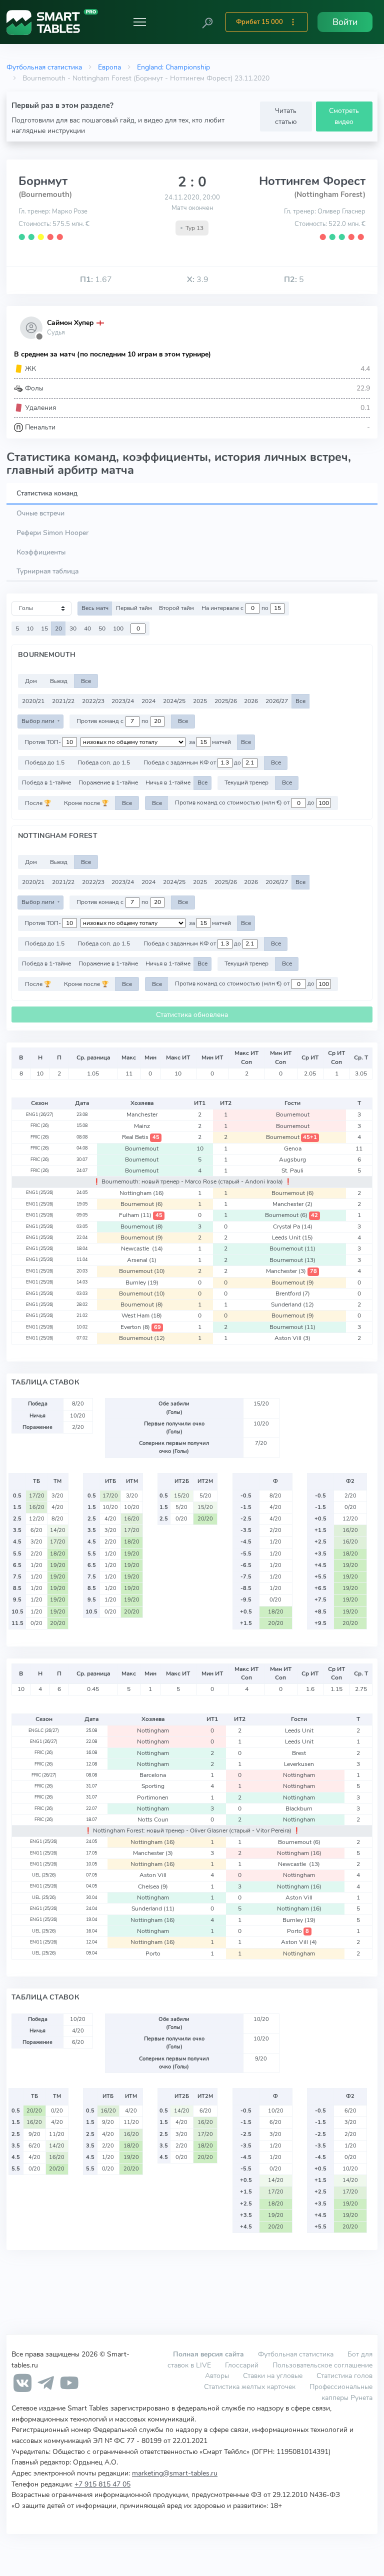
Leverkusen (299, 1764)
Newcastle (142, 1248)
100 (118, 628)
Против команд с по (113, 721)
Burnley (142, 1282)
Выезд (59, 681)
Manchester (142, 1114)
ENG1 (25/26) (40, 1192)
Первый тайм (134, 608)
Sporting (153, 1786)
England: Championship (173, 67)
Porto (298, 1931)
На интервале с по (236, 608)
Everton (140, 1327)
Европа (109, 67)
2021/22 (63, 701)
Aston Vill (292, 1338)
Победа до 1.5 (45, 762)
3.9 (198, 279)
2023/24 (123, 701)
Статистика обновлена (192, 1015)
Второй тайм (176, 608)
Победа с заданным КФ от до (193, 762)
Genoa (293, 1148)
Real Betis (140, 1137)
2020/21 (33, 701)
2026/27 (277, 701)
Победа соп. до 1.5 (104, 762)
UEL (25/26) (44, 1875)
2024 (148, 701)
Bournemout (293, 1114)
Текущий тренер (246, 782)
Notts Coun (153, 1819)
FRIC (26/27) (44, 1775)
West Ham (142, 1315)
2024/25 (174, 701)
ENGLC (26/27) (44, 1730)
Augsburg (292, 1159)
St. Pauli (292, 1170)
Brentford (293, 1293)
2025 (200, 701)
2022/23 (93, 701)
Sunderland (292, 1304)
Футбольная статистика (44, 67)
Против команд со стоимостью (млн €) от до (245, 803)
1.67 (96, 279)
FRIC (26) (40, 1125)
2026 (251, 701)
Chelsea (153, 1886)
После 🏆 (38, 803)
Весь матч (95, 608)
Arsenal (142, 1260)
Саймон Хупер (70, 323)
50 (102, 628)
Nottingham (142, 1193)
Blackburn (299, 1808)
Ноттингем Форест (312, 181)
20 (58, 628)
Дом (31, 681)
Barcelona (153, 1775)
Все (86, 681)
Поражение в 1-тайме (108, 782)
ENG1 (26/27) (40, 1114)
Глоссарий (242, 2365)
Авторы (217, 2375)
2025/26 (226, 701)
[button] (207, 22)
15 (44, 628)
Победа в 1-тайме (46, 782)
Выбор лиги (39, 721)
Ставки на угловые (273, 2375)
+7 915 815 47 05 (102, 2484)
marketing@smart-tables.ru (175, 2473)
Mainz (142, 1126)
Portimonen (153, 1797)
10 (30, 628)
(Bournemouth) (45, 194)
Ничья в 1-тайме (168, 782)
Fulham (140, 1215)
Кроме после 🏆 (86, 803)
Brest (299, 1753)
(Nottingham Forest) (330, 194)
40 (87, 628)
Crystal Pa (293, 1226)
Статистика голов (344, 2375)
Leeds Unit (292, 1237)
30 (73, 628)
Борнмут (43, 181)
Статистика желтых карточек (250, 2386)
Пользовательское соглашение (322, 2365)
